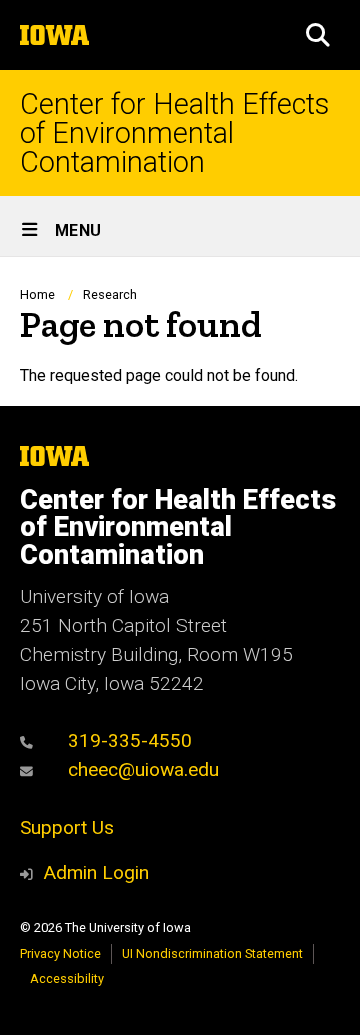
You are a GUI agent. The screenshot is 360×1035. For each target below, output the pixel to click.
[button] (318, 35)
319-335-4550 (127, 740)
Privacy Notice (60, 953)
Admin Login (96, 872)
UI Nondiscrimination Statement (212, 953)
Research (110, 294)
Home (37, 294)
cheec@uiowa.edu (141, 769)
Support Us (67, 827)
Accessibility (67, 978)
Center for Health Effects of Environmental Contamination (174, 133)
